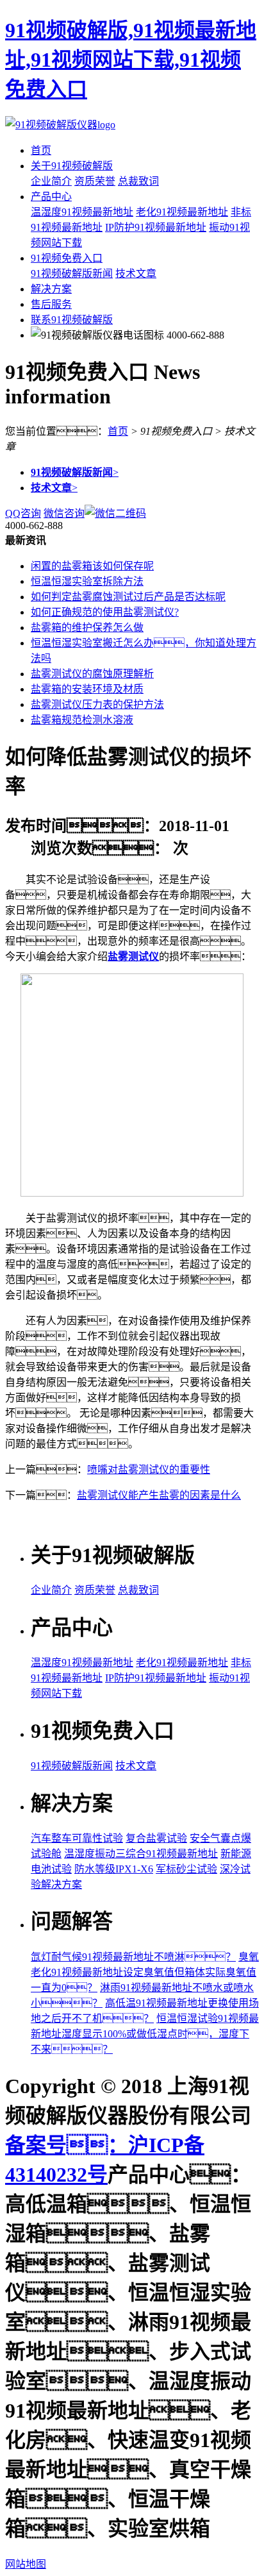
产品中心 (51, 197)
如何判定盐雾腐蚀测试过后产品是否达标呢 (128, 597)
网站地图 (26, 2564)
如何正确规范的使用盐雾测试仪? (105, 612)
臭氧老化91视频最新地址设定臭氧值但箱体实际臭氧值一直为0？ (145, 1972)
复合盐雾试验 (156, 1838)
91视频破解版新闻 (72, 274)
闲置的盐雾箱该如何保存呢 (92, 566)
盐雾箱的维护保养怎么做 (87, 627)
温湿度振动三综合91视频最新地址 (141, 1854)
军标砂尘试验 (186, 1869)
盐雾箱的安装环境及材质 (87, 689)
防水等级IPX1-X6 (114, 1869)
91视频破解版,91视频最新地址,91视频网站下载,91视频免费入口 (131, 60)
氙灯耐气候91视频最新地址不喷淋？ (133, 1957)
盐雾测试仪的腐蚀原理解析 (92, 674)
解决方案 (51, 289)
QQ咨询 (23, 513)
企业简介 (51, 181)
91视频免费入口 (67, 258)
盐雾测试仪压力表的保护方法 (97, 704)
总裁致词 (138, 181)
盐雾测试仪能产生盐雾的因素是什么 (159, 1495)
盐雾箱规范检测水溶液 (82, 720)
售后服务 (51, 304)
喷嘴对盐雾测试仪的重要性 (149, 1469)
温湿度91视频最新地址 (82, 212)
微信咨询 (64, 513)
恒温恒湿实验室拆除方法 (87, 581)
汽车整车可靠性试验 (77, 1838)
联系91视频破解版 (72, 320)
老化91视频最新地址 (182, 212)
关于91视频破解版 (72, 166)
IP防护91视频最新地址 (156, 227)
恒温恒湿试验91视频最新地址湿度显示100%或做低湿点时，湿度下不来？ (145, 2034)
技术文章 (136, 274)
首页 (41, 150)
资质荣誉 (95, 181)
